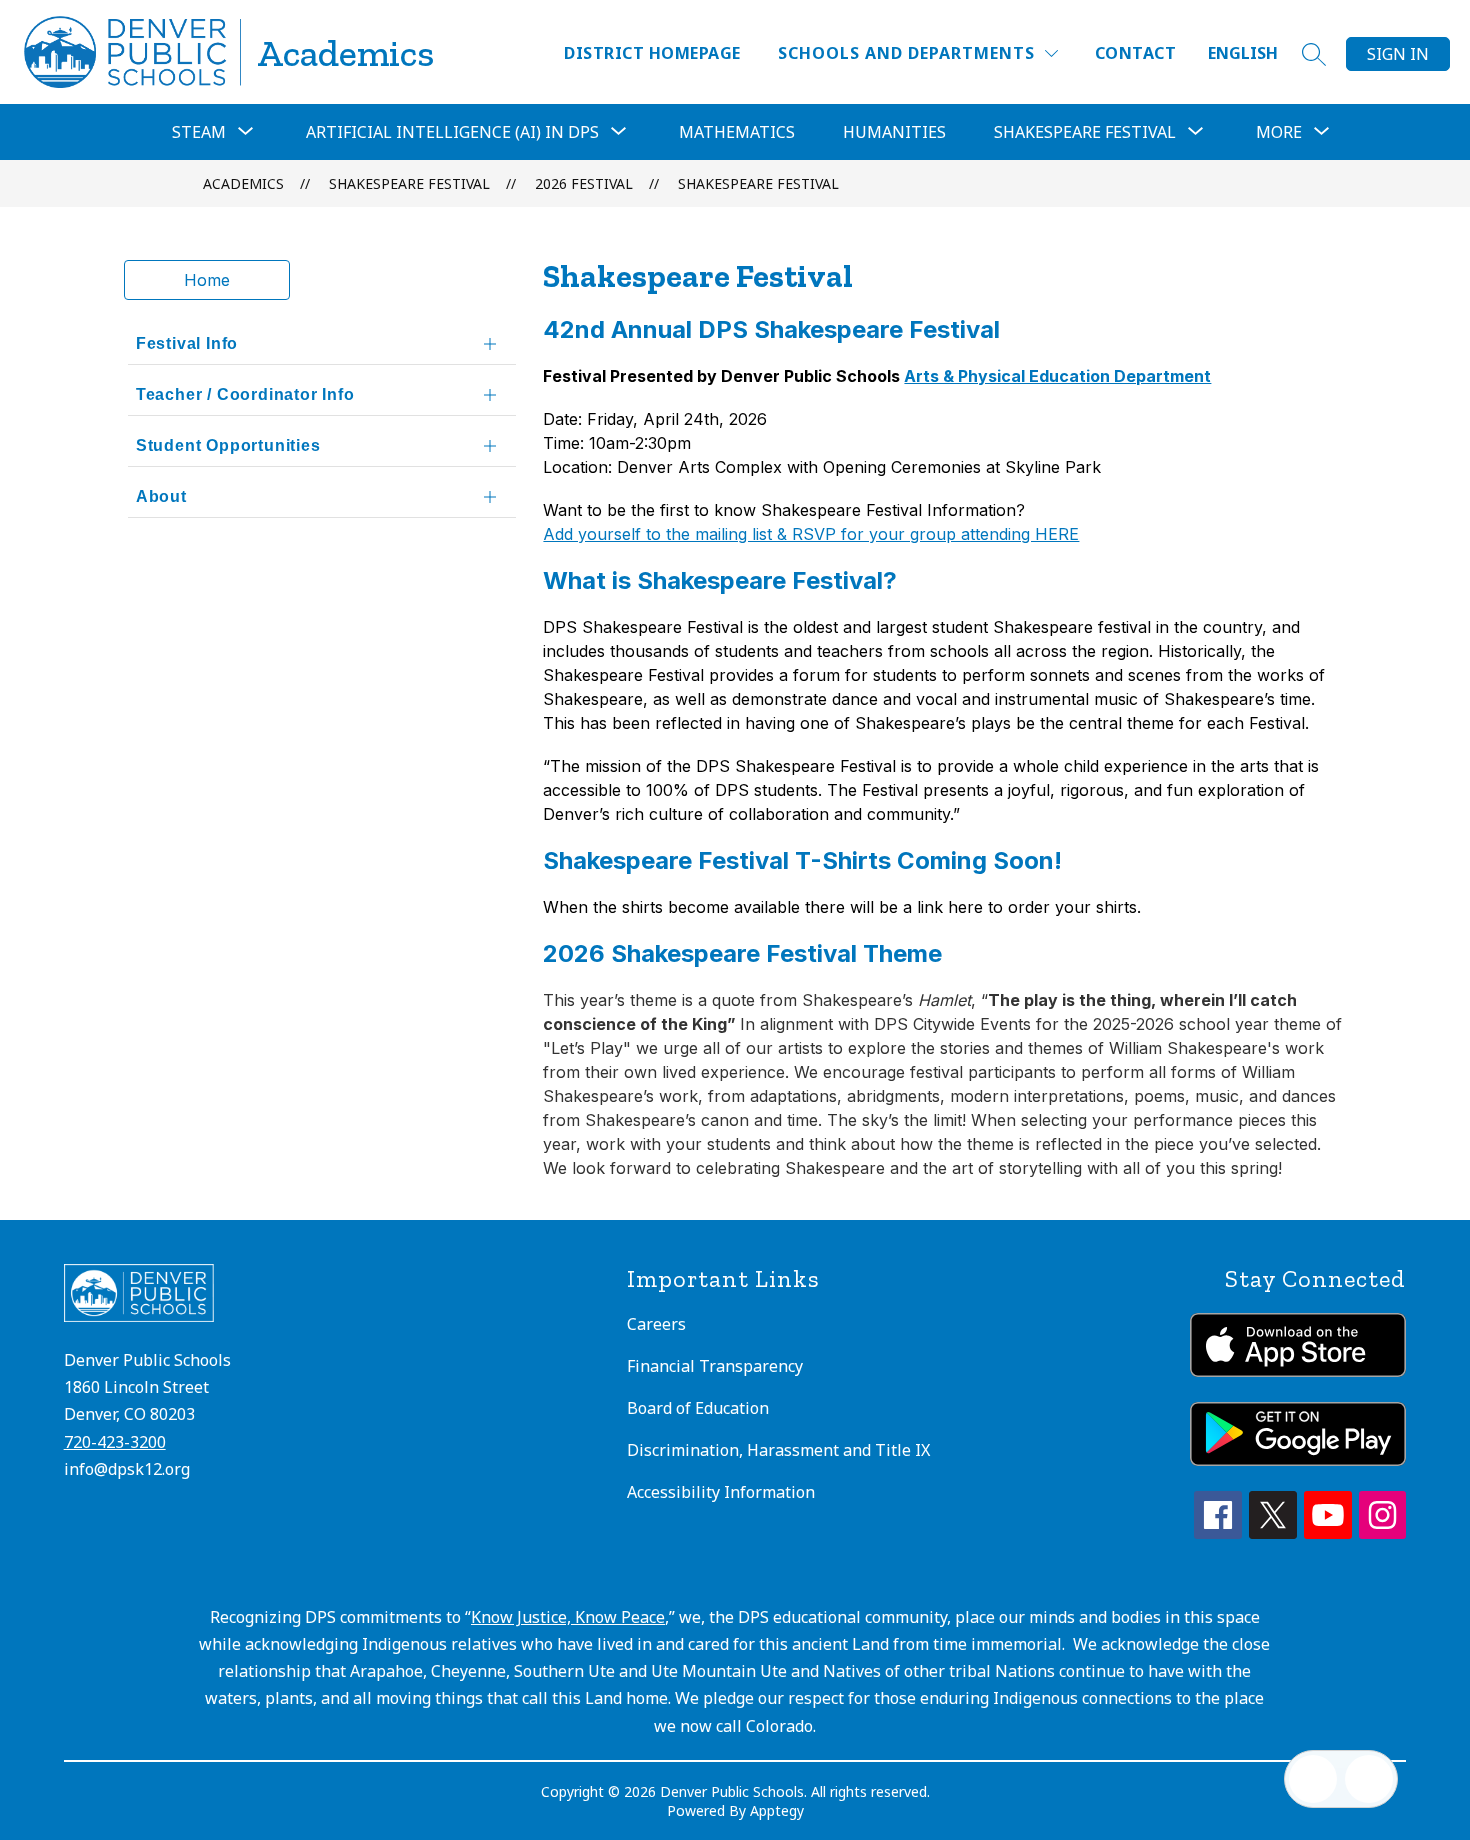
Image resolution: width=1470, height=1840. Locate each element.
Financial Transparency (715, 1366)
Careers (656, 1324)
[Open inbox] (1313, 1779)
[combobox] (1255, 53)
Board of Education (698, 1408)
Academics (243, 183)
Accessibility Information (721, 1492)
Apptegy (777, 1810)
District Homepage (652, 53)
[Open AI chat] (1369, 1779)
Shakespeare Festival (758, 183)
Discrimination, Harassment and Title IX (778, 1450)
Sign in (1398, 54)
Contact (1135, 53)
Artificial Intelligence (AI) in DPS (452, 132)
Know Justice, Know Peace (568, 1617)
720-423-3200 (115, 1442)
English (1243, 53)
